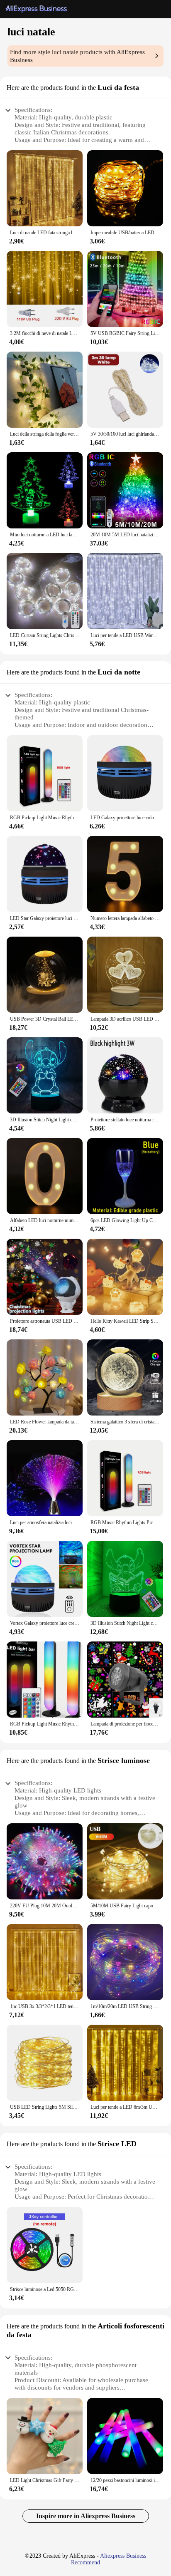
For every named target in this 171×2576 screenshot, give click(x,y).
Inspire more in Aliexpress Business (86, 2516)
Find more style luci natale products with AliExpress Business (77, 56)
